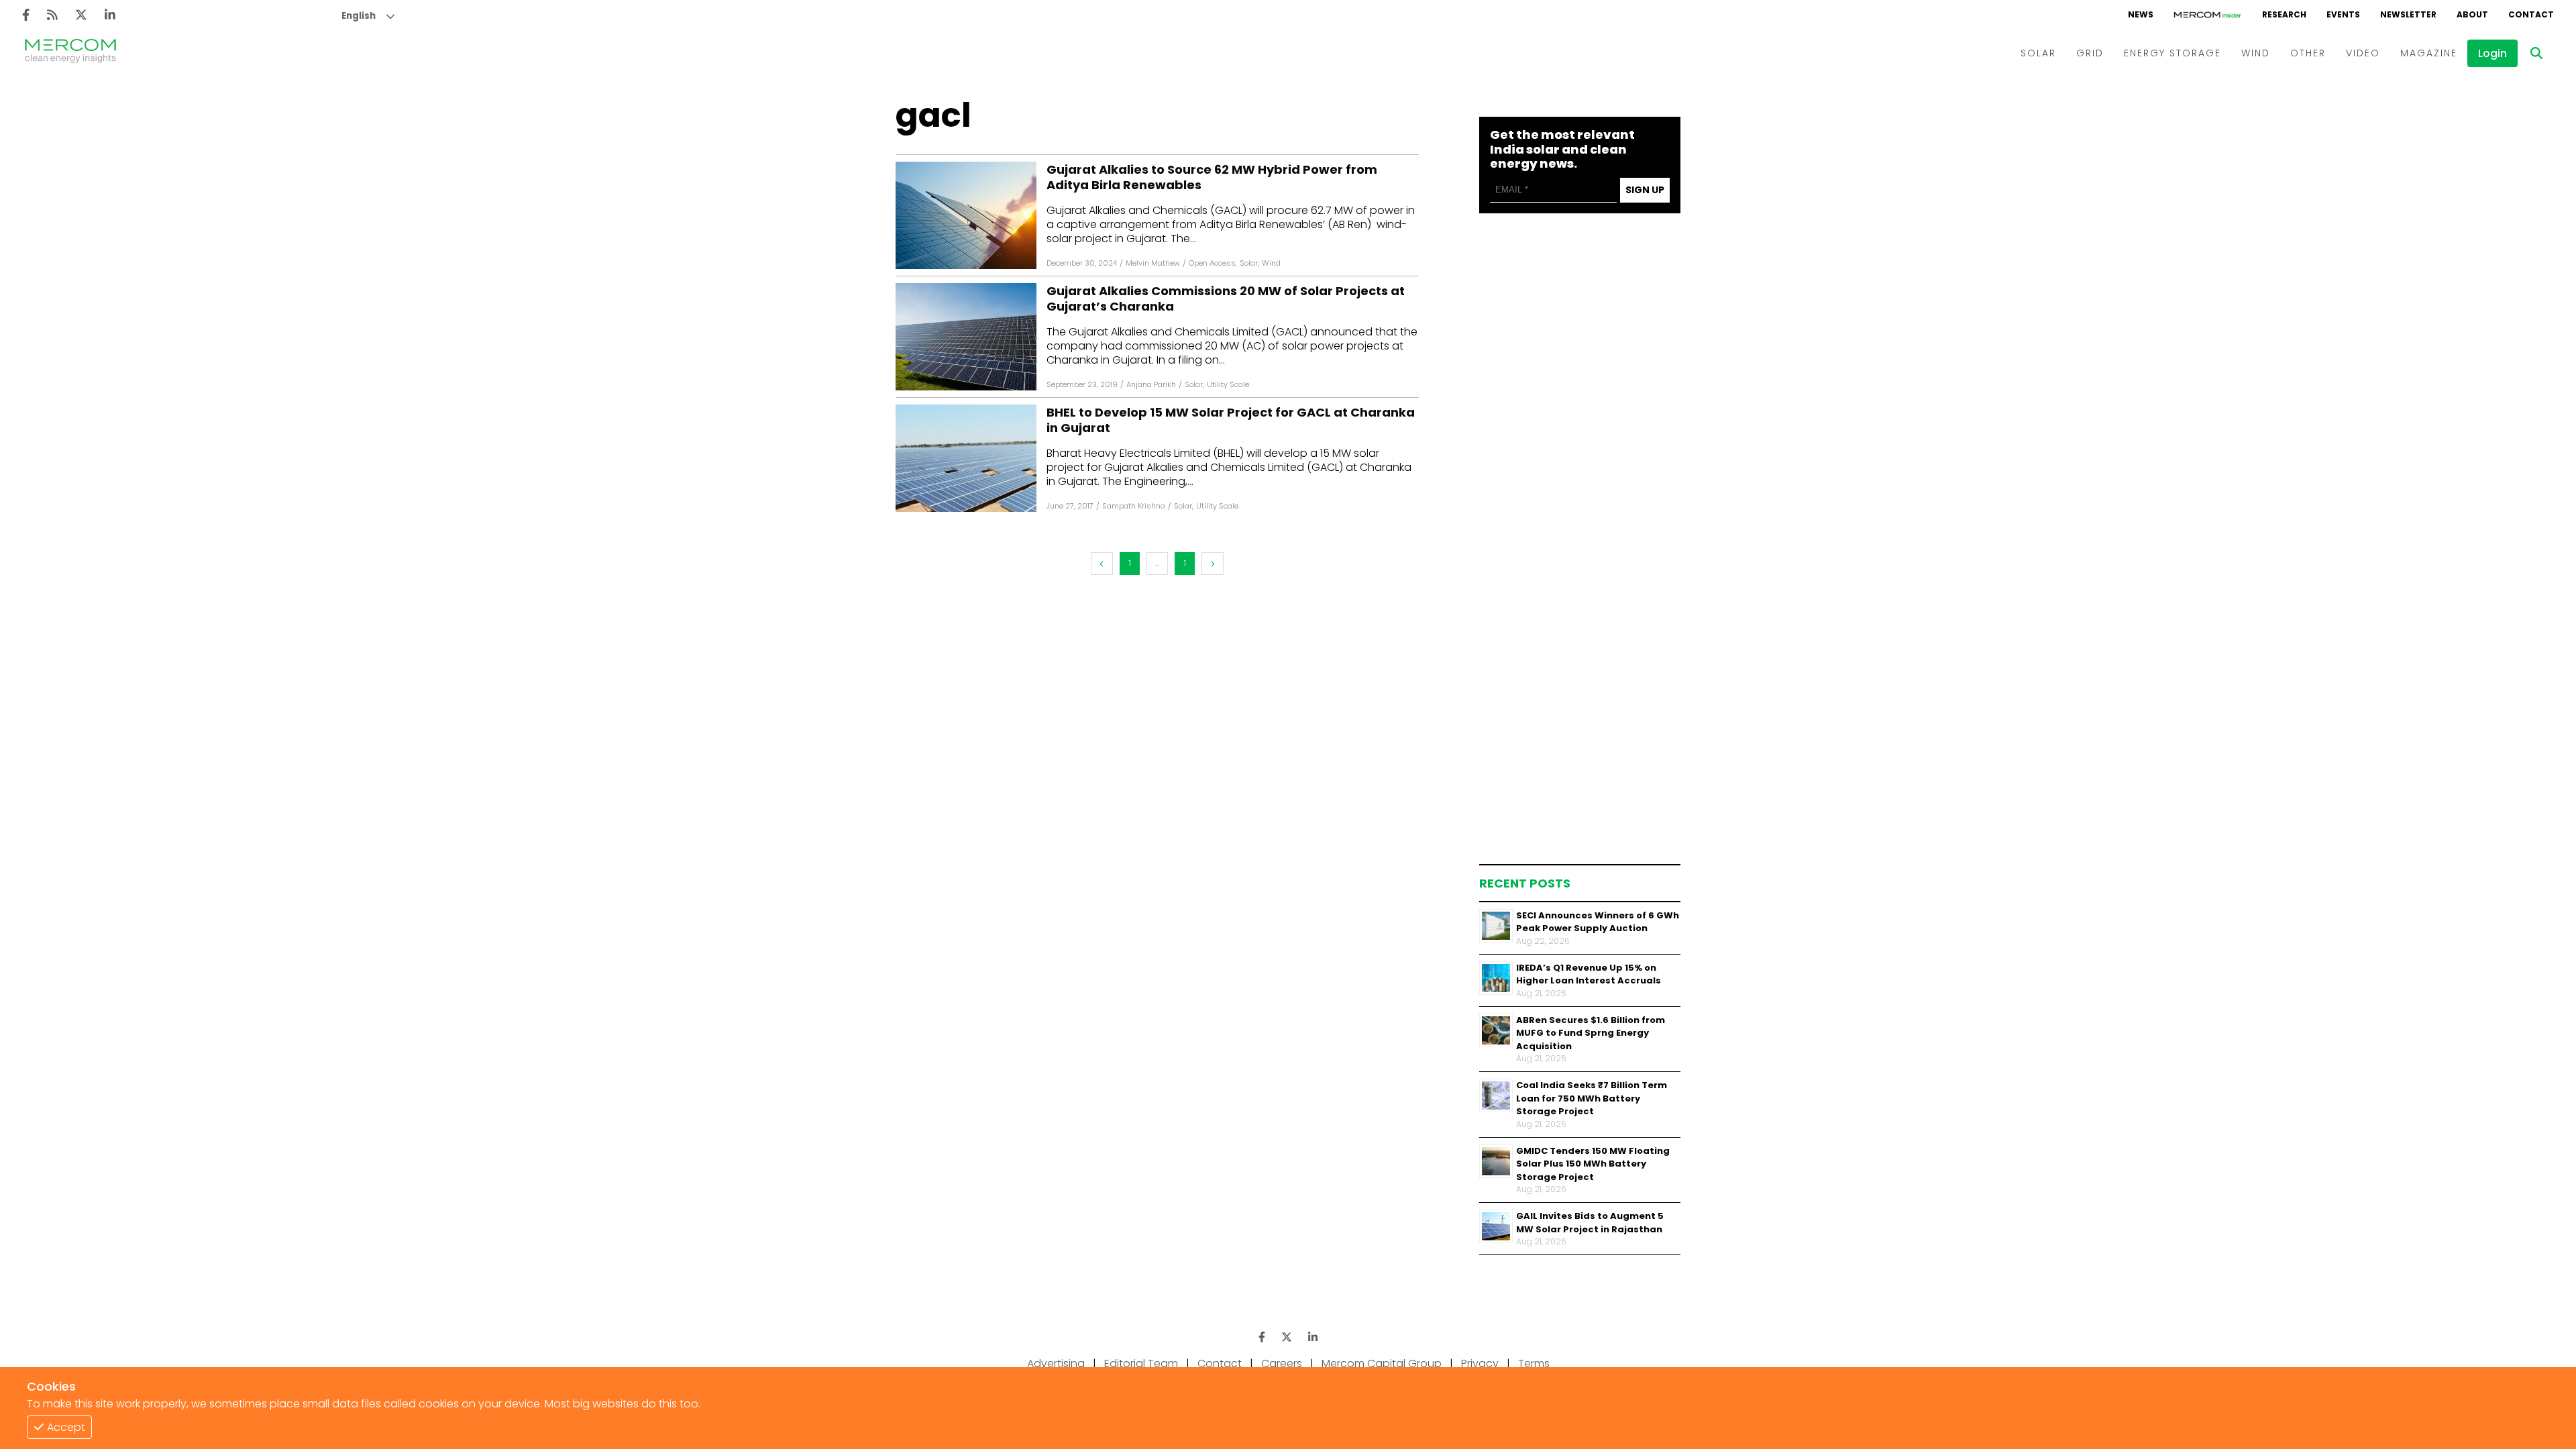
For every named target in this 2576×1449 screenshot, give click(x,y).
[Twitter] (81, 15)
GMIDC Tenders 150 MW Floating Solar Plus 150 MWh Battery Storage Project (1593, 1164)
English (359, 16)
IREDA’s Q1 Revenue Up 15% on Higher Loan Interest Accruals (1589, 974)
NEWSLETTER (2408, 14)
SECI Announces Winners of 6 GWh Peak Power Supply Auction (1598, 922)
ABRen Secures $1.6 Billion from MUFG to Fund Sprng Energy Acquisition (1591, 1033)
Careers (1282, 1363)
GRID (2090, 53)
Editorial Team (1141, 1363)
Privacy (1480, 1363)
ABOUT (2472, 14)
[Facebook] (26, 15)
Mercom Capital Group (1382, 1363)
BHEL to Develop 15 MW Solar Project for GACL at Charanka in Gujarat (1231, 420)
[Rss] (52, 15)
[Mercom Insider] (2208, 15)
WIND (2256, 53)
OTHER (2308, 53)
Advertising (1056, 1363)
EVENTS (2343, 14)
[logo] (70, 53)
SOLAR (2038, 53)
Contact (1220, 1363)
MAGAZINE (2429, 53)
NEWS (2141, 14)
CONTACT (2531, 14)
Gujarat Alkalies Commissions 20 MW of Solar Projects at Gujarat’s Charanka (1226, 299)
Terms (1534, 1363)
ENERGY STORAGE (2172, 53)
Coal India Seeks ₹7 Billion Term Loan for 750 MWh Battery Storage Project (1592, 1098)
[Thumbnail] (1496, 926)
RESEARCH (2284, 14)
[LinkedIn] (110, 15)
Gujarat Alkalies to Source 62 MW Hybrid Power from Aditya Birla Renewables (1212, 177)
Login (2492, 53)
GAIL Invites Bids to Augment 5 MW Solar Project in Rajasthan (1590, 1223)
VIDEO (2363, 53)
